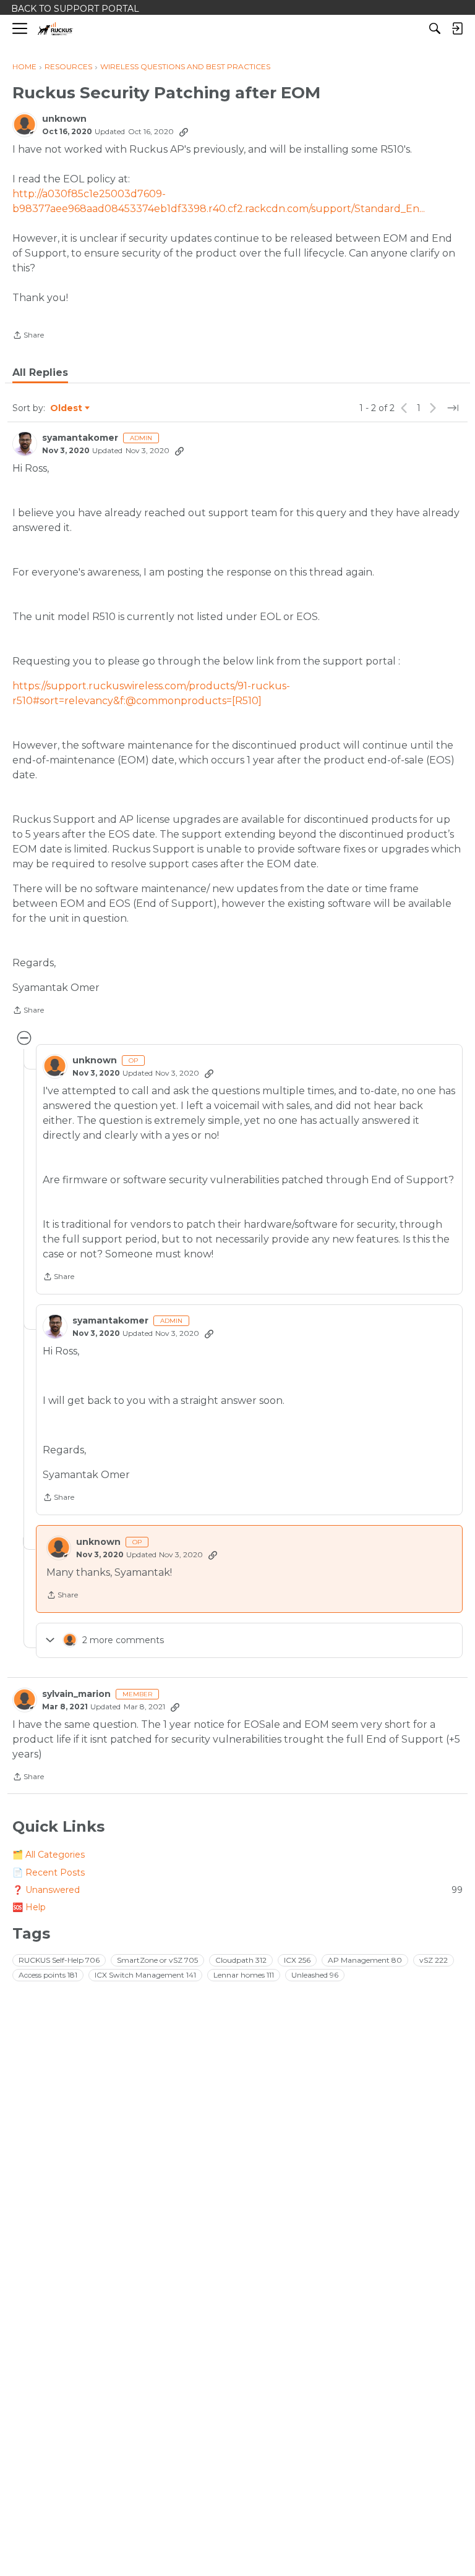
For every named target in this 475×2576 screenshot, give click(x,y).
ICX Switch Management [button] (145, 1975)
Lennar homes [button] (244, 1975)
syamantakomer (80, 438)
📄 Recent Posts (49, 1872)
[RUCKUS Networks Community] (55, 29)
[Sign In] (457, 28)
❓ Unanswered (237, 1890)
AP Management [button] (365, 1960)
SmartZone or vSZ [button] (157, 1960)
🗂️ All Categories (49, 1855)
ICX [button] (297, 1960)
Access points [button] (48, 1975)
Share (28, 336)
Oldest (67, 409)
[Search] (435, 28)
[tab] (40, 373)
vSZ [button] (434, 1960)
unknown (64, 119)
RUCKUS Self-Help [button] (59, 1960)
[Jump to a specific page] (453, 408)
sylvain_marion (76, 1694)
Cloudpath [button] (241, 1960)
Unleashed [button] (315, 1975)
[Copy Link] (184, 132)
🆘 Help (29, 1907)
